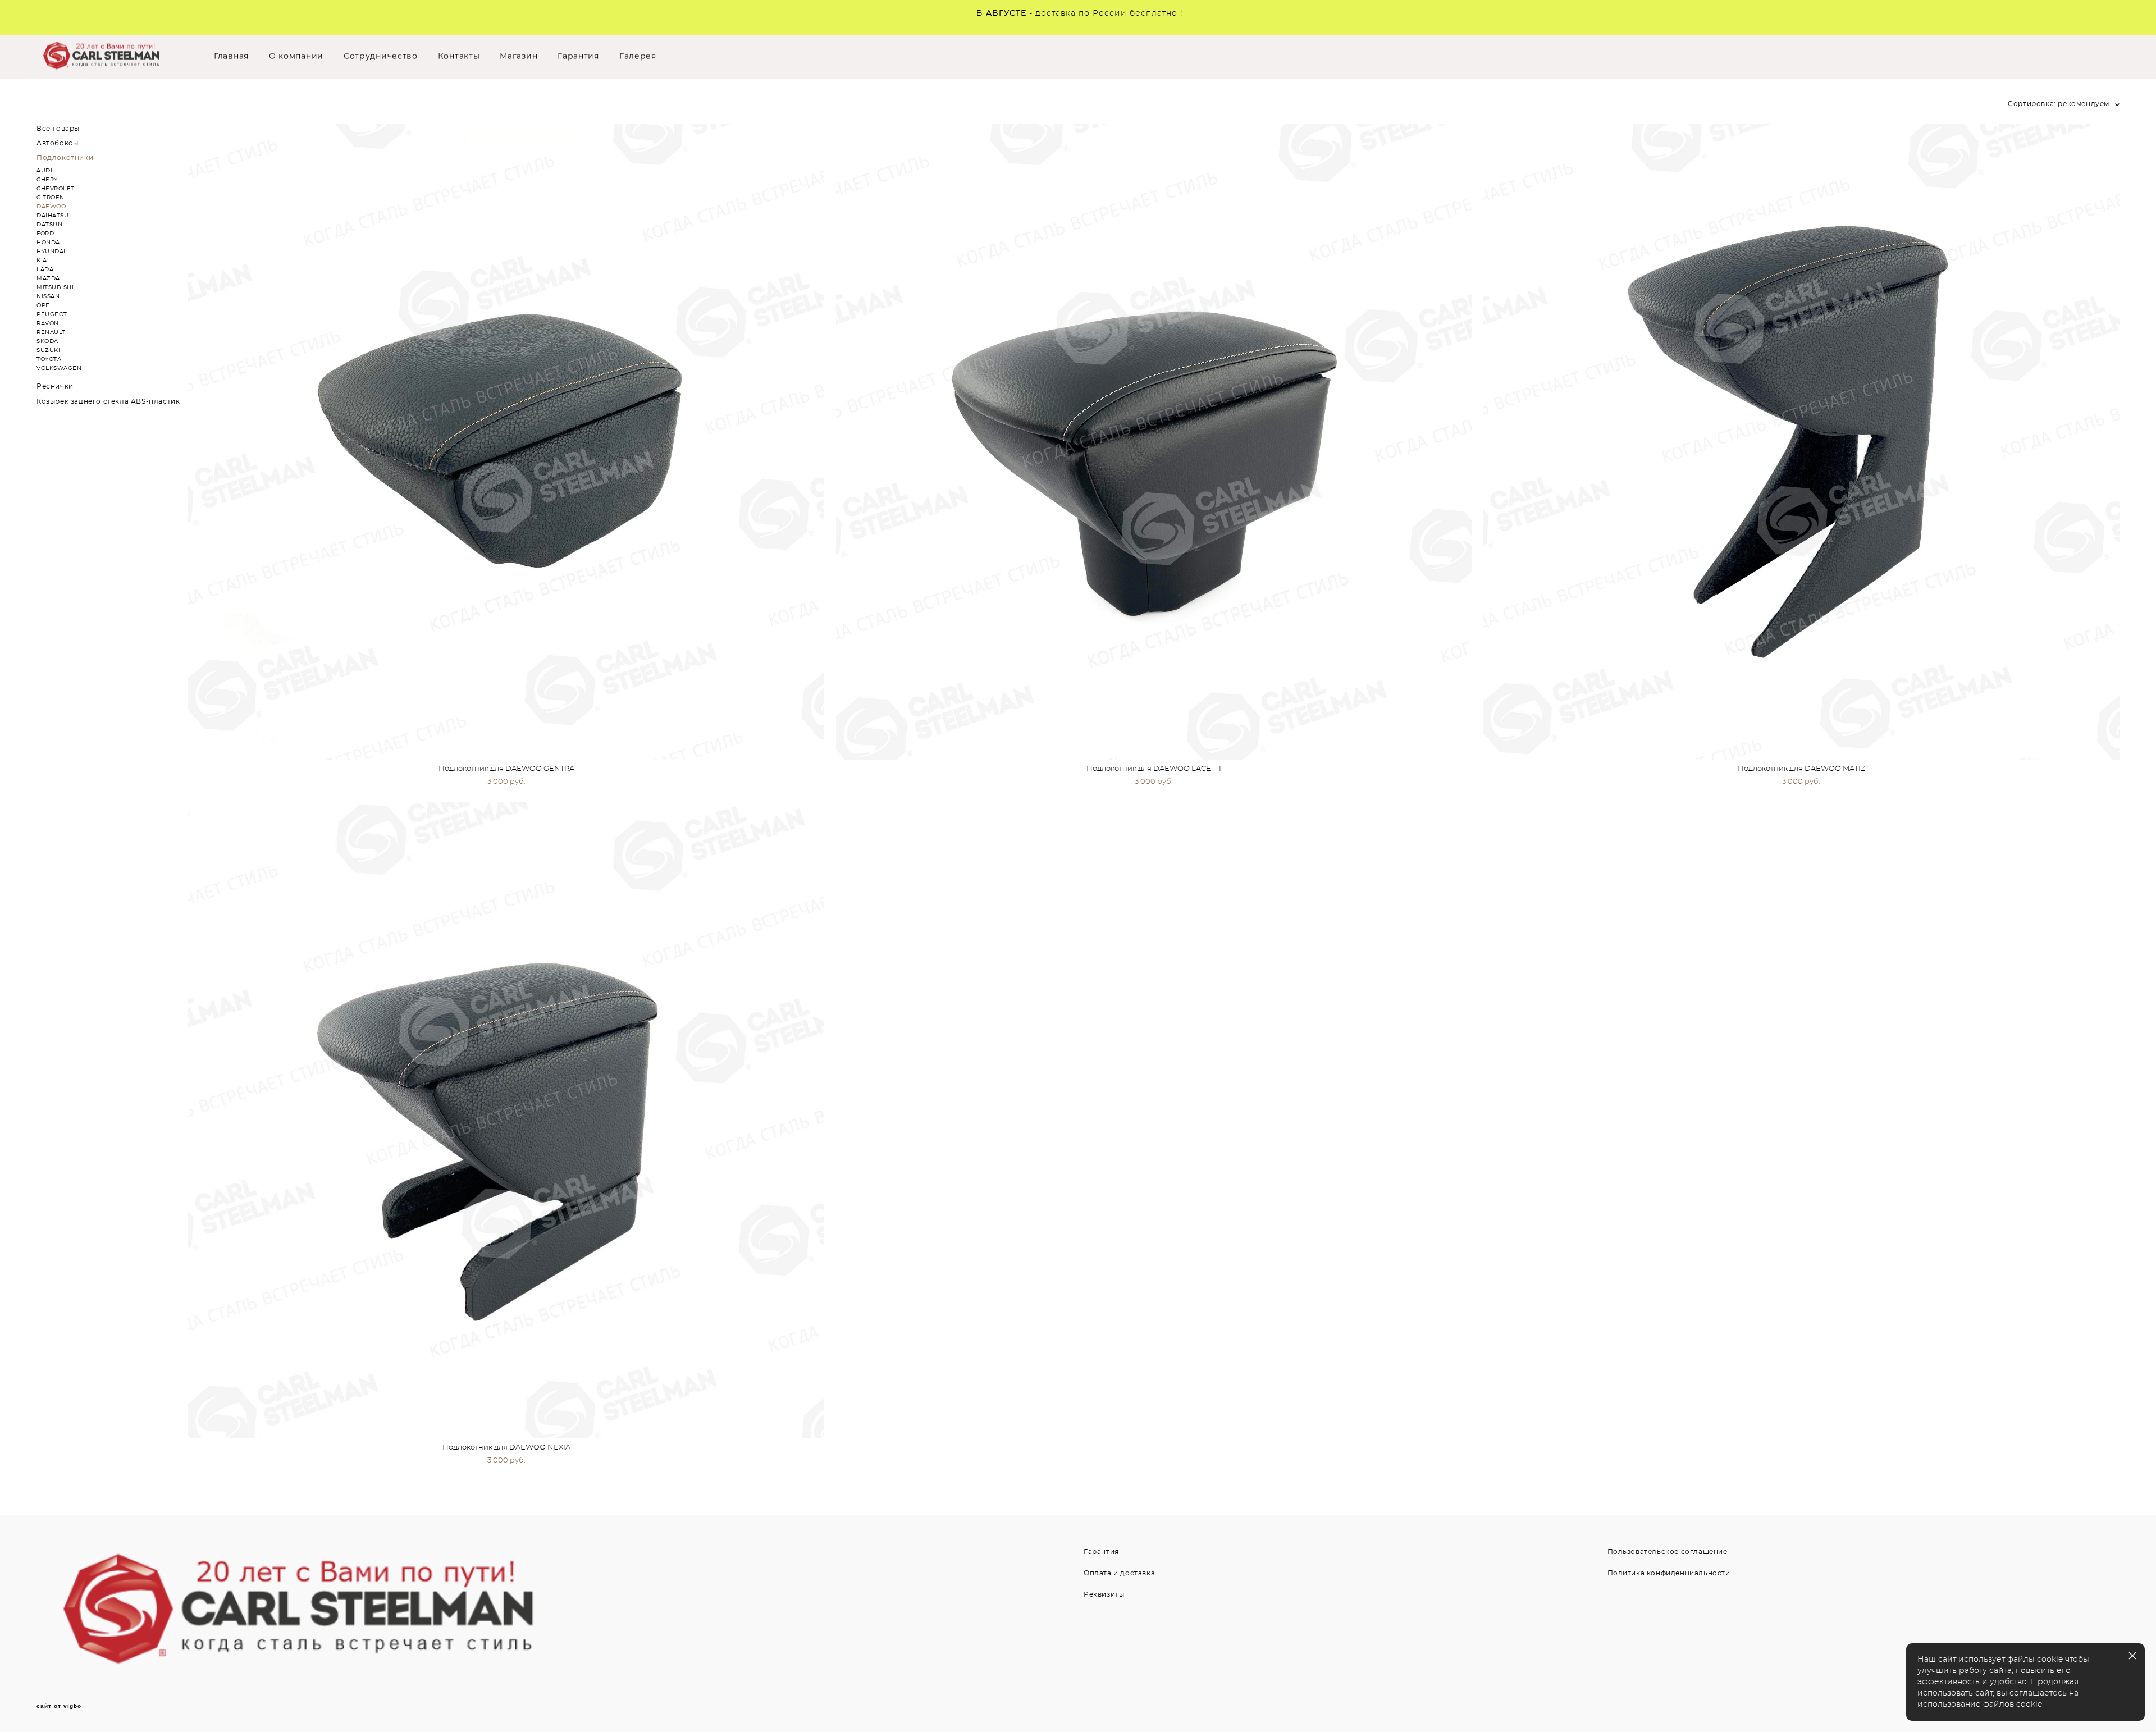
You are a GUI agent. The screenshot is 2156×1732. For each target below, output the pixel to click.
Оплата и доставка (1119, 1573)
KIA (42, 261)
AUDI (44, 171)
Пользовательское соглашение (1668, 1552)
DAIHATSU (52, 216)
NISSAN (48, 296)
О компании (296, 57)
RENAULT (51, 332)
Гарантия (578, 57)
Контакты (459, 57)
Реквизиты (1104, 1594)
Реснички (55, 386)
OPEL (45, 305)
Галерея (638, 57)
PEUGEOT (52, 314)
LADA (45, 269)
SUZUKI (48, 350)
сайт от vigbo (59, 1706)
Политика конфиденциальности (1669, 1573)
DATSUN (49, 225)
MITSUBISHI (55, 287)
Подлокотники (65, 158)
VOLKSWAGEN (59, 368)
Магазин (519, 57)
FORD (45, 234)
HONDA (48, 243)
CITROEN (51, 198)
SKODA (47, 341)
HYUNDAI (51, 252)
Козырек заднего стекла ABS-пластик (108, 401)
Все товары (58, 129)
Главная (231, 57)
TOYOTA (49, 359)
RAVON (48, 323)
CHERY (47, 180)
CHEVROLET (56, 189)
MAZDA (48, 278)
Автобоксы (57, 143)
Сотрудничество (381, 57)
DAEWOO (51, 207)
